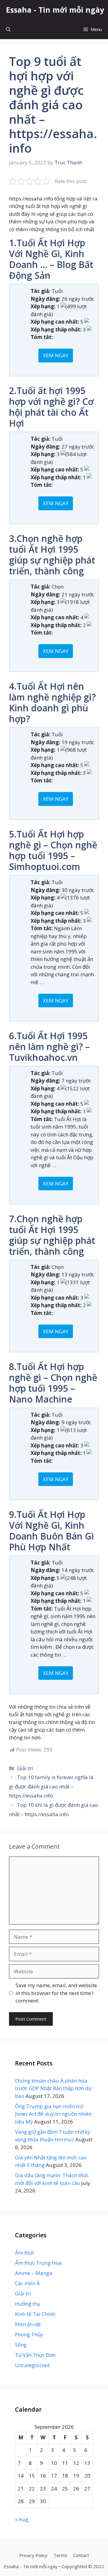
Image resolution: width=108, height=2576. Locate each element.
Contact (81, 2555)
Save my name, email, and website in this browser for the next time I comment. (56, 1993)
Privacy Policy (33, 2555)
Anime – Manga (34, 2273)
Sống (21, 2345)
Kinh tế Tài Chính (35, 2314)
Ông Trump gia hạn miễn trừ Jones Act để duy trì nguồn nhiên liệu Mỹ (53, 2114)
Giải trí (25, 1768)
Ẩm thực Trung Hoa (38, 2263)
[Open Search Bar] (8, 29)
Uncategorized (32, 2365)
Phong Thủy (29, 2334)
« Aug (22, 2519)
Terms (60, 2555)
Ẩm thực (25, 2253)
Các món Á (27, 2283)
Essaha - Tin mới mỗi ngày (55, 10)
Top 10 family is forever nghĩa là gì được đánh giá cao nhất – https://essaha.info (51, 1786)
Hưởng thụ (28, 2304)
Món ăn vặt (28, 2324)
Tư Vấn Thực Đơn (35, 2355)
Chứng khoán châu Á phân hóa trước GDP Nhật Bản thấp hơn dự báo (53, 2088)
